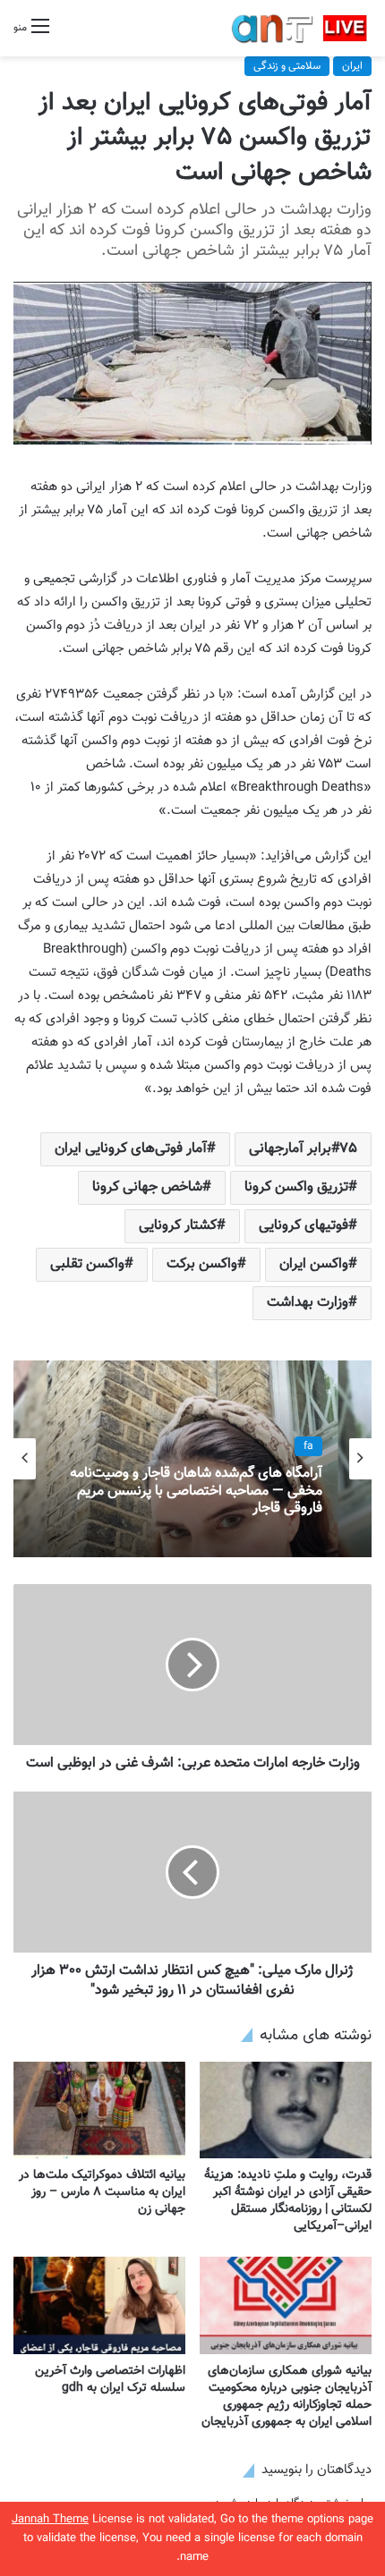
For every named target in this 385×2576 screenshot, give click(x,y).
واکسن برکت (202, 1264)
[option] (192, 1459)
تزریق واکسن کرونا (296, 1187)
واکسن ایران (314, 1264)
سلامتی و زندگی (287, 66)
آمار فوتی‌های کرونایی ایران (131, 1149)
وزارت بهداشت (308, 1303)
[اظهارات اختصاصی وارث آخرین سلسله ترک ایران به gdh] (99, 2305)
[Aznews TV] (300, 28)
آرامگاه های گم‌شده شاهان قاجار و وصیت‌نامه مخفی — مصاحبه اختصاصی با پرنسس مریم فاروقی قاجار (196, 1492)
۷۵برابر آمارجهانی (303, 1149)
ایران (352, 66)
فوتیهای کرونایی (304, 1226)
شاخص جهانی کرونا (147, 1187)
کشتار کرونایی (178, 1226)
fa (308, 1446)
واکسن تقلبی (87, 1264)
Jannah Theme (50, 2520)
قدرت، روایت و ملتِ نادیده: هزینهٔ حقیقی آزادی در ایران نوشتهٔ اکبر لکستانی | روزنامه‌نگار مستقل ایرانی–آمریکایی (288, 2201)
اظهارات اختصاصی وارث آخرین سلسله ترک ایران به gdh (110, 2380)
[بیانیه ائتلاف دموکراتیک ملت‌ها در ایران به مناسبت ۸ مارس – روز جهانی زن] (99, 2110)
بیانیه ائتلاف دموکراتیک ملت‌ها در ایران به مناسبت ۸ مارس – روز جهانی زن (102, 2192)
